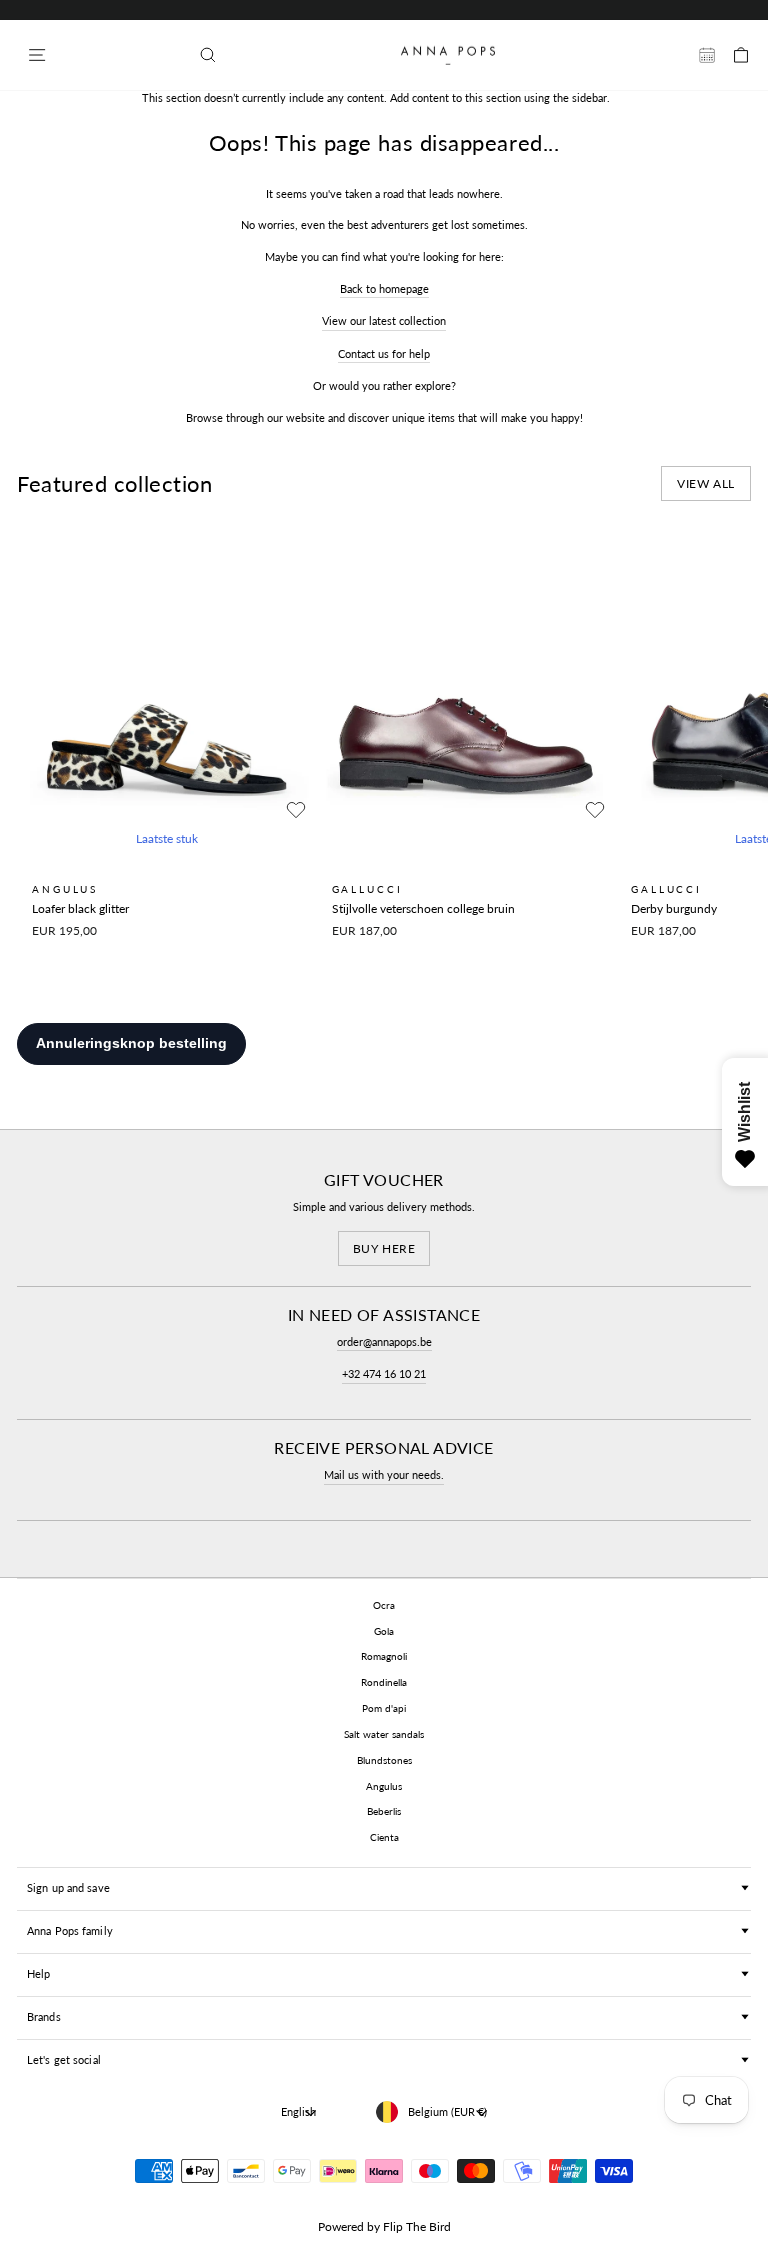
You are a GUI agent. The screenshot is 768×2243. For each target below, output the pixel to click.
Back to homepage (384, 288)
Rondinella (384, 1682)
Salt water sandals (384, 1734)
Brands (44, 2016)
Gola (384, 1631)
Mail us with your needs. (384, 1474)
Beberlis (384, 1811)
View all (706, 483)
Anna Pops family (70, 1930)
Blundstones (384, 1760)
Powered (341, 2226)
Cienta (384, 1837)
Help (38, 1973)
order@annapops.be (384, 1341)
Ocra (384, 1605)
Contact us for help (384, 353)
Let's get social (64, 2059)
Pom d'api (384, 1708)
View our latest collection (384, 320)
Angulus (384, 1786)
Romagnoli (384, 1656)
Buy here (384, 1248)
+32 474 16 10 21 (384, 1373)
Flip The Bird (417, 2226)
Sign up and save (68, 1887)
